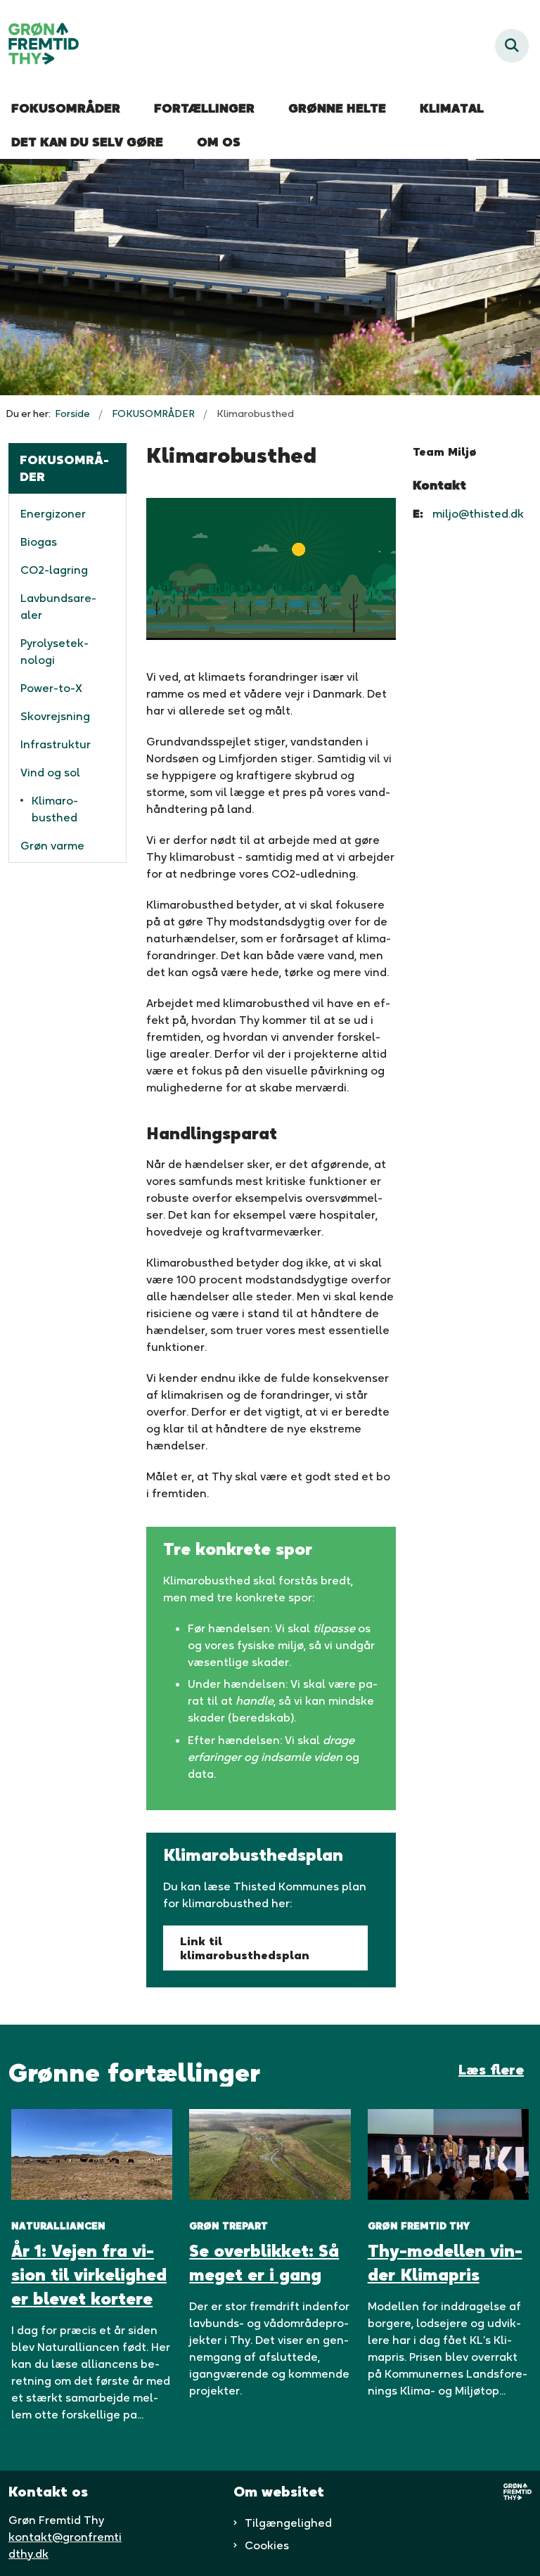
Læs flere (491, 2070)
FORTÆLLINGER (204, 108)
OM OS (219, 142)
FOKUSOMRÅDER (66, 108)
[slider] (256, 629)
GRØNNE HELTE (337, 108)
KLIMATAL (452, 108)
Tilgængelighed (288, 2523)
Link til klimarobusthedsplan (245, 1948)
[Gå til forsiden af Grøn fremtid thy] (39, 46)
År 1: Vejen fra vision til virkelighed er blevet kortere (89, 2275)
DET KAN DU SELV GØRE (87, 142)
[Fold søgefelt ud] (512, 46)
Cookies (267, 2545)
